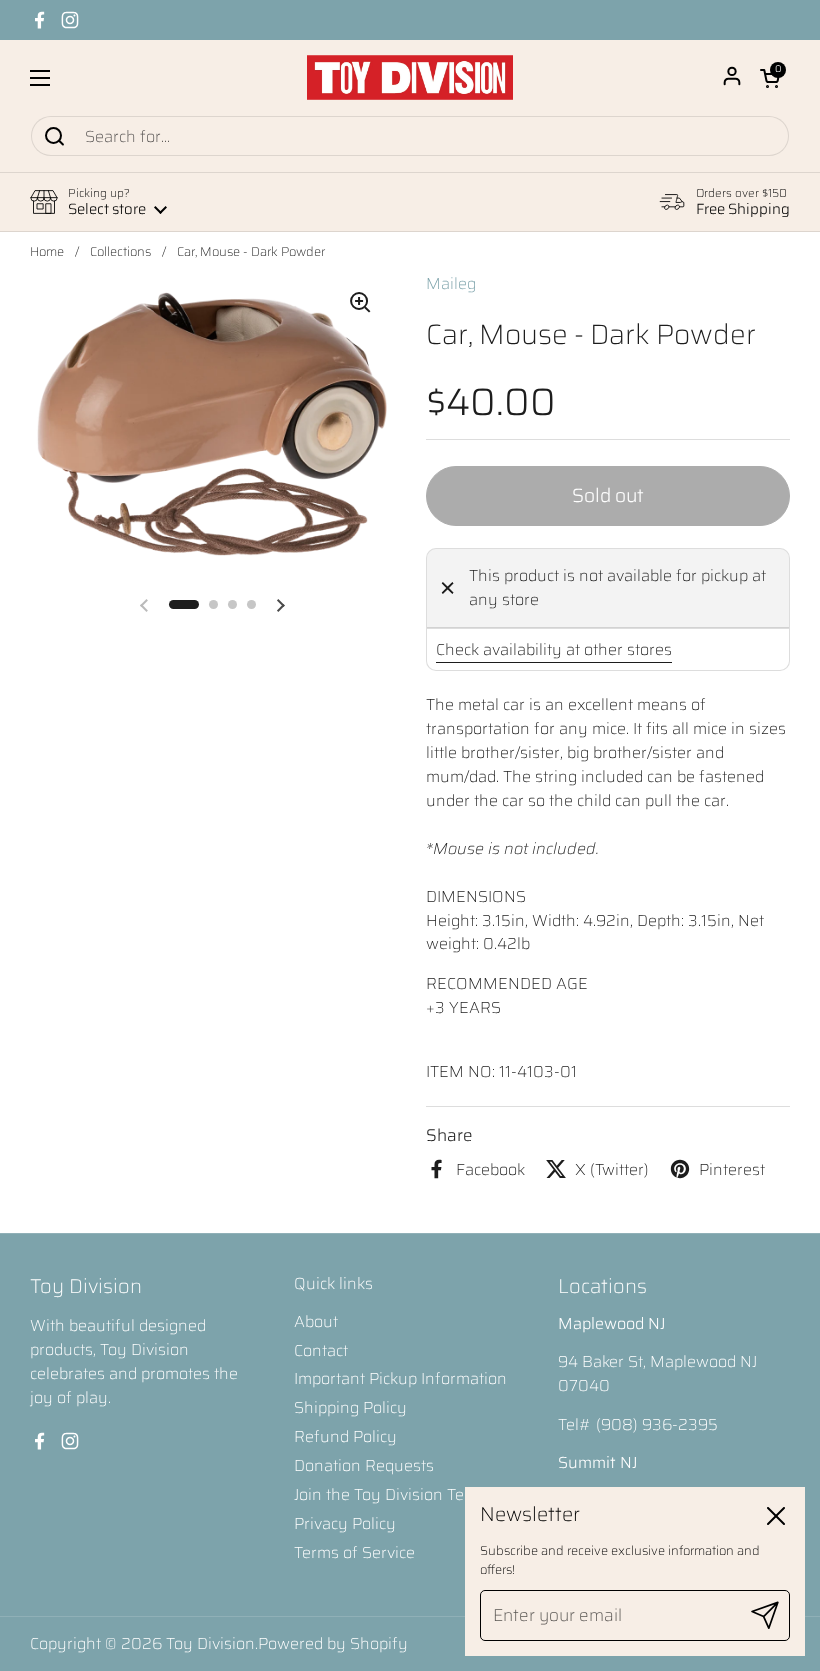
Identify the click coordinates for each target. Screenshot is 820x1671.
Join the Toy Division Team (390, 1494)
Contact (321, 1350)
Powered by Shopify (333, 1643)
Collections (120, 252)
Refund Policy (345, 1436)
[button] (770, 78)
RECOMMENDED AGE (507, 983)
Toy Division (210, 1643)
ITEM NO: (462, 1071)
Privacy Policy (345, 1523)
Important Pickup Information (400, 1378)
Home (47, 252)
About (316, 1321)
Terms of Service (354, 1552)
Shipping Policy (350, 1407)
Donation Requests (364, 1465)
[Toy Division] (410, 77)
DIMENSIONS (476, 896)
